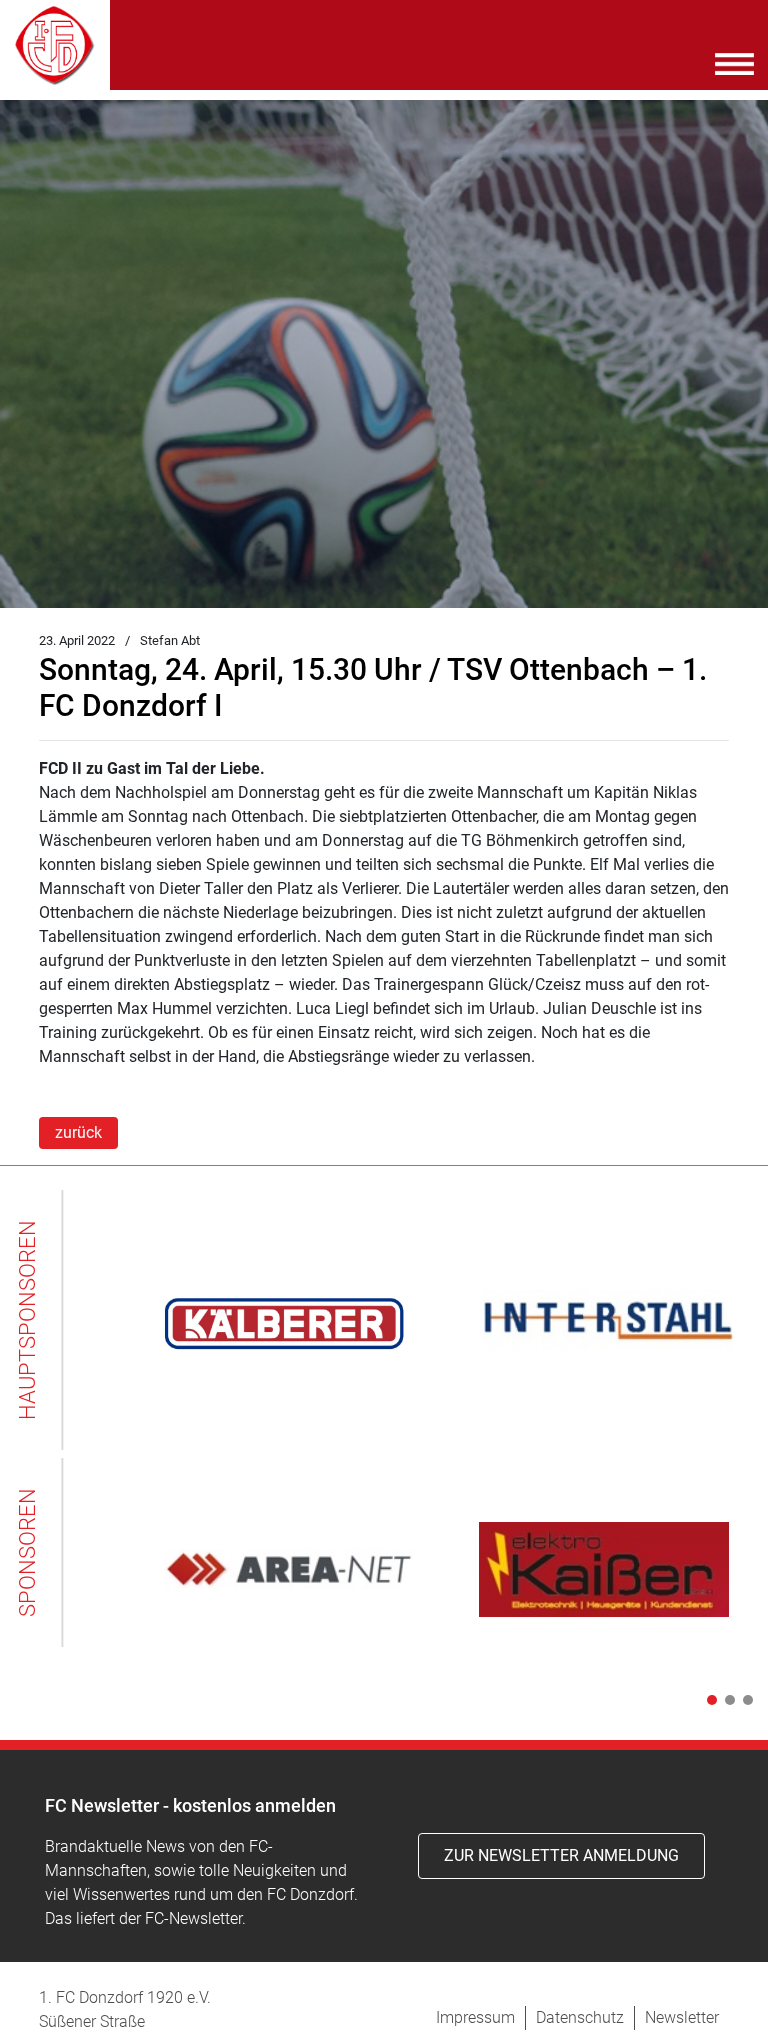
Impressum (475, 2017)
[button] (708, 1700)
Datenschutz (580, 2017)
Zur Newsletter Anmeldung (561, 1855)
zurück (78, 1132)
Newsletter (682, 2017)
